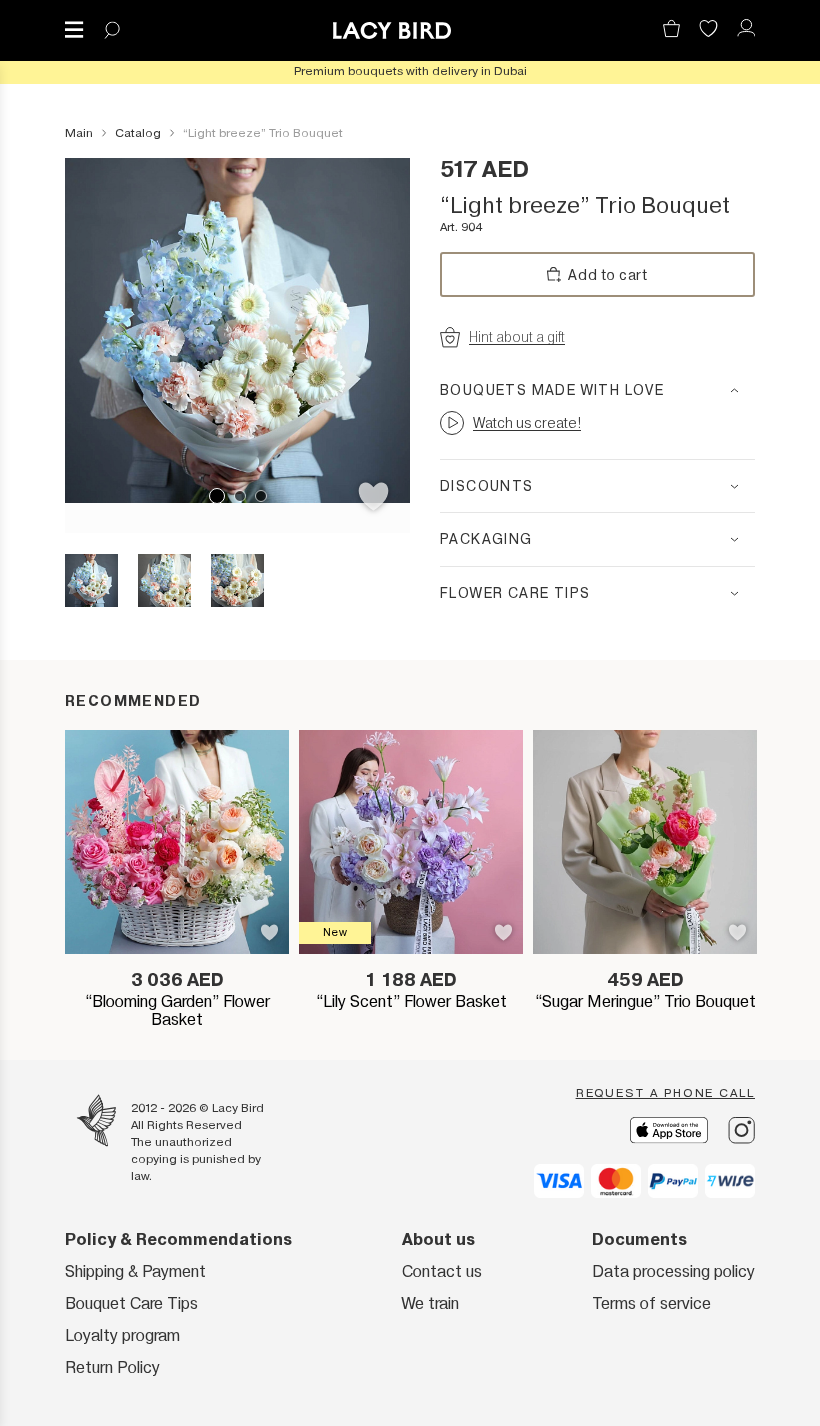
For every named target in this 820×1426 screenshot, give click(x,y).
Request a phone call (665, 1093)
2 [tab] (240, 496)
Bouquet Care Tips (131, 1303)
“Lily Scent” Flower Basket (411, 1002)
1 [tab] (217, 496)
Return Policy (112, 1367)
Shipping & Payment (135, 1271)
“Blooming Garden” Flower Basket (177, 1011)
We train (430, 1303)
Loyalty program (122, 1335)
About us (438, 1239)
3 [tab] (261, 496)
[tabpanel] (237, 330)
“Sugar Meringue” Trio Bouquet (645, 1002)
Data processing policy (673, 1271)
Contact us (442, 1271)
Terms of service (651, 1303)
